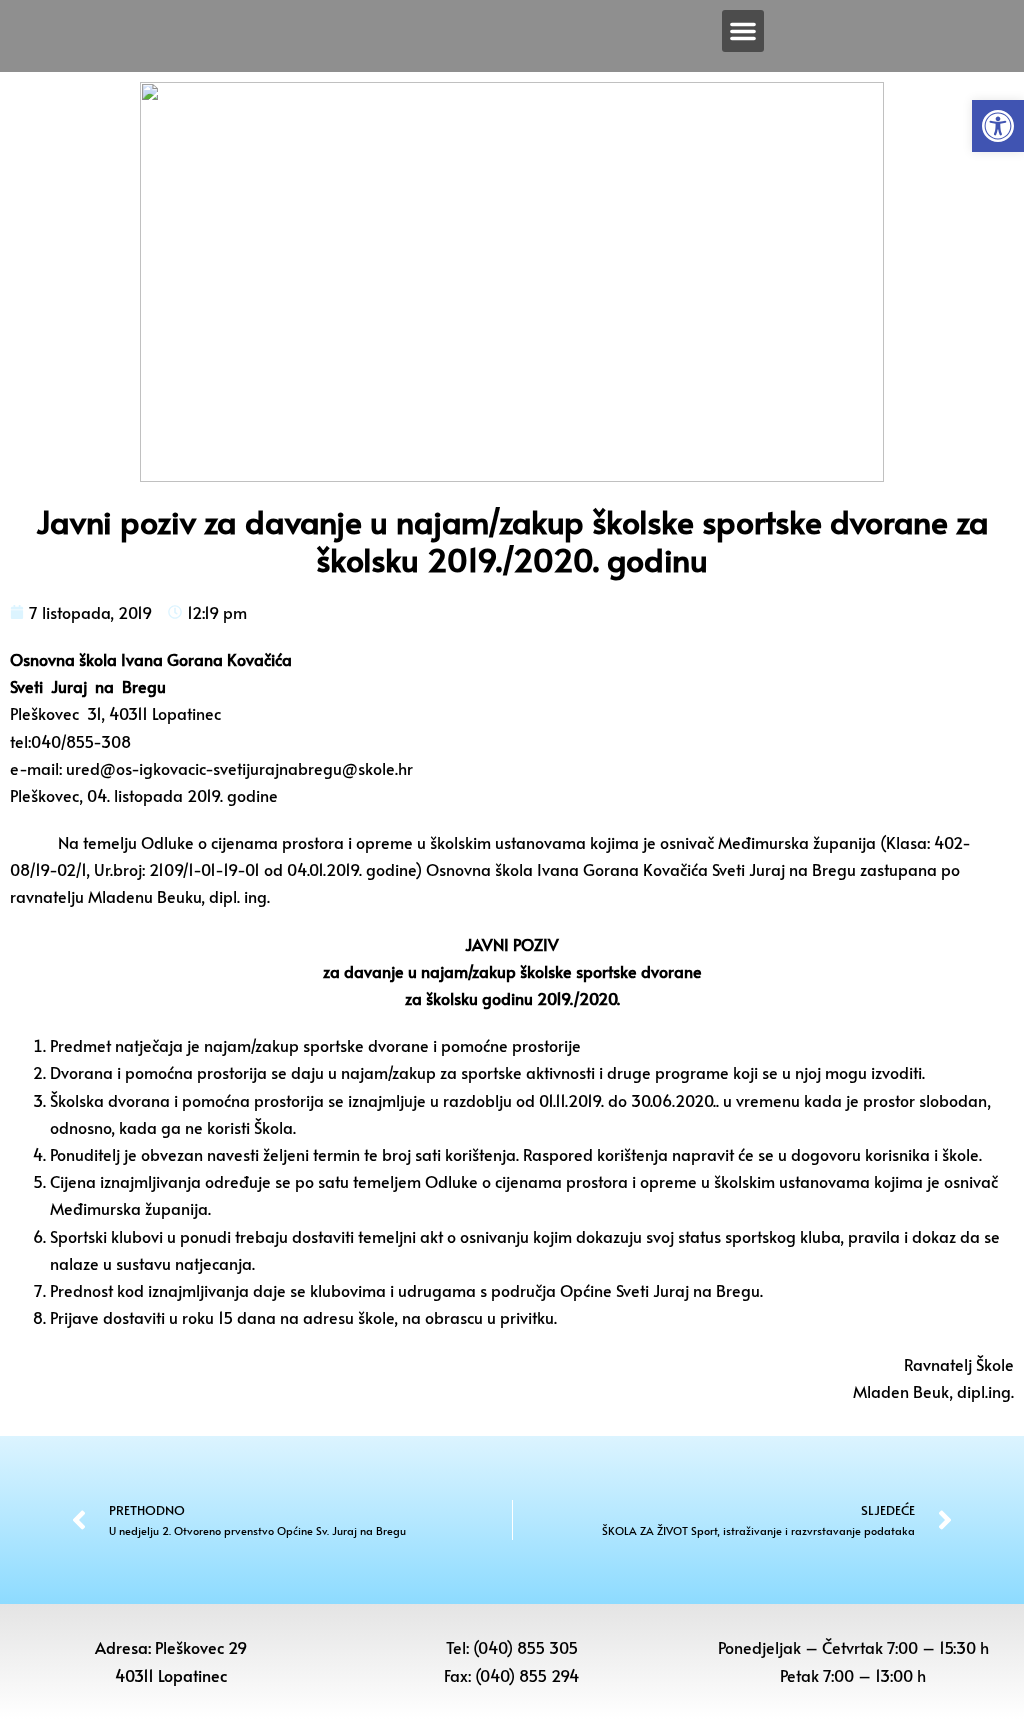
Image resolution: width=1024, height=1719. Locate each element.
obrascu (454, 1317)
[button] (998, 126)
